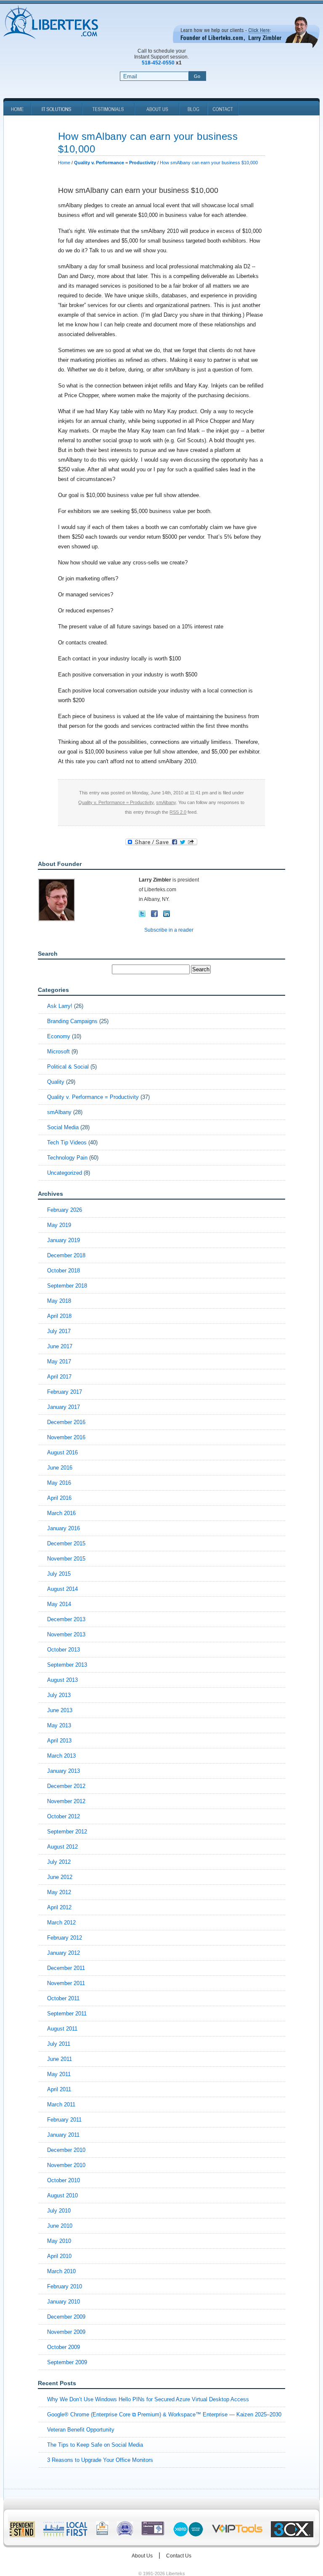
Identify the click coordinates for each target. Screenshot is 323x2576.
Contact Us (179, 2556)
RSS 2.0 (178, 812)
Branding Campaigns (72, 1021)
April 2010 (59, 2256)
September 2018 (67, 1286)
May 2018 (59, 1301)
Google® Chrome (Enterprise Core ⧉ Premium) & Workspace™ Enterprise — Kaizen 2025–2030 (164, 2414)
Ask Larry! (60, 1006)
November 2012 (66, 1801)
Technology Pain (67, 1158)
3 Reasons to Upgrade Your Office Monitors (100, 2460)
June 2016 (60, 1468)
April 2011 (59, 2089)
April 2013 (59, 1741)
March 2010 (61, 2271)
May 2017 (59, 1361)
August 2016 (62, 1452)
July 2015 (59, 1574)
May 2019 (59, 1225)
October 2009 (64, 2347)
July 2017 (59, 1331)
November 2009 (66, 2332)
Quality (56, 1082)
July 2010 (59, 2211)
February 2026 (65, 1210)
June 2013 (60, 1710)
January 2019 (64, 1240)
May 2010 (59, 2241)
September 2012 (67, 1832)
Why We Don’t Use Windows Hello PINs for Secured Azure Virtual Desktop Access (148, 2399)
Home (64, 163)
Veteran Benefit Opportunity (81, 2430)
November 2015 (66, 1559)
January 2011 (63, 2135)
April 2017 (59, 1377)
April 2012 (59, 1907)
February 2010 (65, 2286)
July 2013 (59, 1695)
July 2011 (59, 2044)
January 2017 (64, 1407)
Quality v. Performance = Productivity (116, 802)
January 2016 (64, 1528)
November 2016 (66, 1437)
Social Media (63, 1127)
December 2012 (66, 1786)
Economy (59, 1036)
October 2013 (64, 1650)
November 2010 (66, 2165)
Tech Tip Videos (67, 1142)
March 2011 (61, 2104)
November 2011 (66, 1983)
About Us (142, 2556)
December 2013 (66, 1619)
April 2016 (59, 1498)
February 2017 (65, 1392)
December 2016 (66, 1422)
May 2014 (59, 1604)
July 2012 (59, 1862)
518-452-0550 (158, 63)
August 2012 (62, 1847)
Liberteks (51, 23)
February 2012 (65, 1938)
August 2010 (62, 2195)
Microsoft (58, 1052)
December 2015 (66, 1543)
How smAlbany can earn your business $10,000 (209, 163)
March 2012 (61, 1923)
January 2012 (64, 1953)
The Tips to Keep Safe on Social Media (95, 2445)
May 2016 (59, 1483)
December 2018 (66, 1255)
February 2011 (64, 2120)
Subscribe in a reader (169, 930)
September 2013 (67, 1665)
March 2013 (61, 1756)
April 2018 (59, 1316)
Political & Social (68, 1067)
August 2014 (62, 1589)
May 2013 (59, 1725)
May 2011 (59, 2074)
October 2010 (64, 2180)
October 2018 (64, 1271)
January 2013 (64, 1771)
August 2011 (62, 2029)
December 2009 (66, 2317)
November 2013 (66, 1634)
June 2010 (60, 2226)
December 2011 (66, 1968)
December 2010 (66, 2150)
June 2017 (60, 1346)
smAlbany (166, 802)
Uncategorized (65, 1173)
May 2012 (59, 1892)
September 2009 (67, 2362)
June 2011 (60, 2059)
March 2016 (61, 1513)
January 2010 (64, 2302)
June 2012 (60, 1877)
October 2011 (63, 1998)
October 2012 (64, 1816)
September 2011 (67, 2014)
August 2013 (62, 1680)
